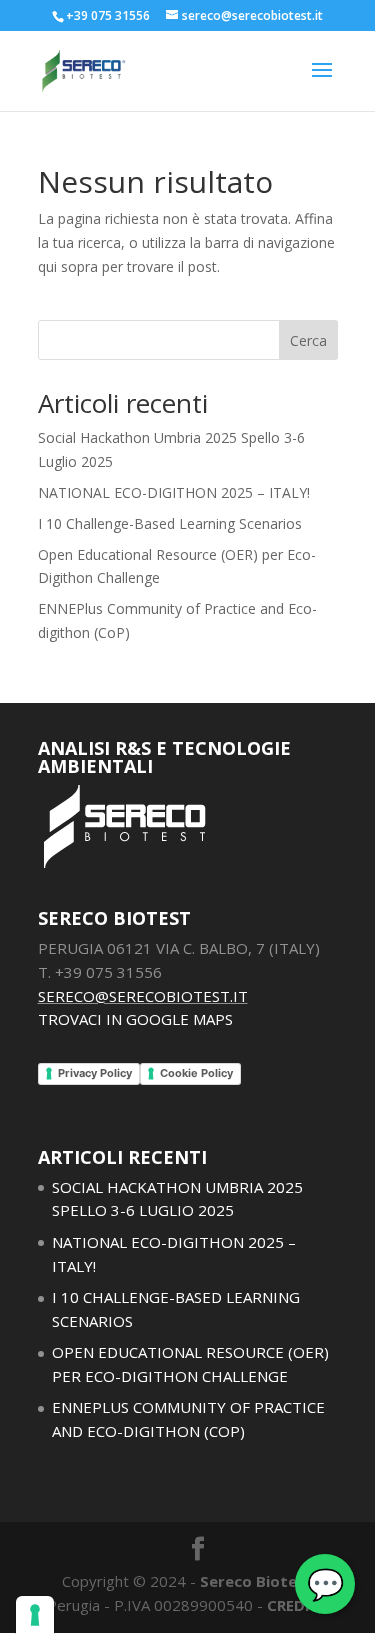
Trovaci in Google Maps (135, 1019)
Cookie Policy (196, 1073)
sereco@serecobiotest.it (143, 996)
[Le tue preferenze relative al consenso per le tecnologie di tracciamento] (35, 1615)
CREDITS (298, 1605)
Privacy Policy (95, 1073)
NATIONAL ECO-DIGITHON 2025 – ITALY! (174, 492)
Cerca (308, 340)
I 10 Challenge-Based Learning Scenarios (170, 523)
